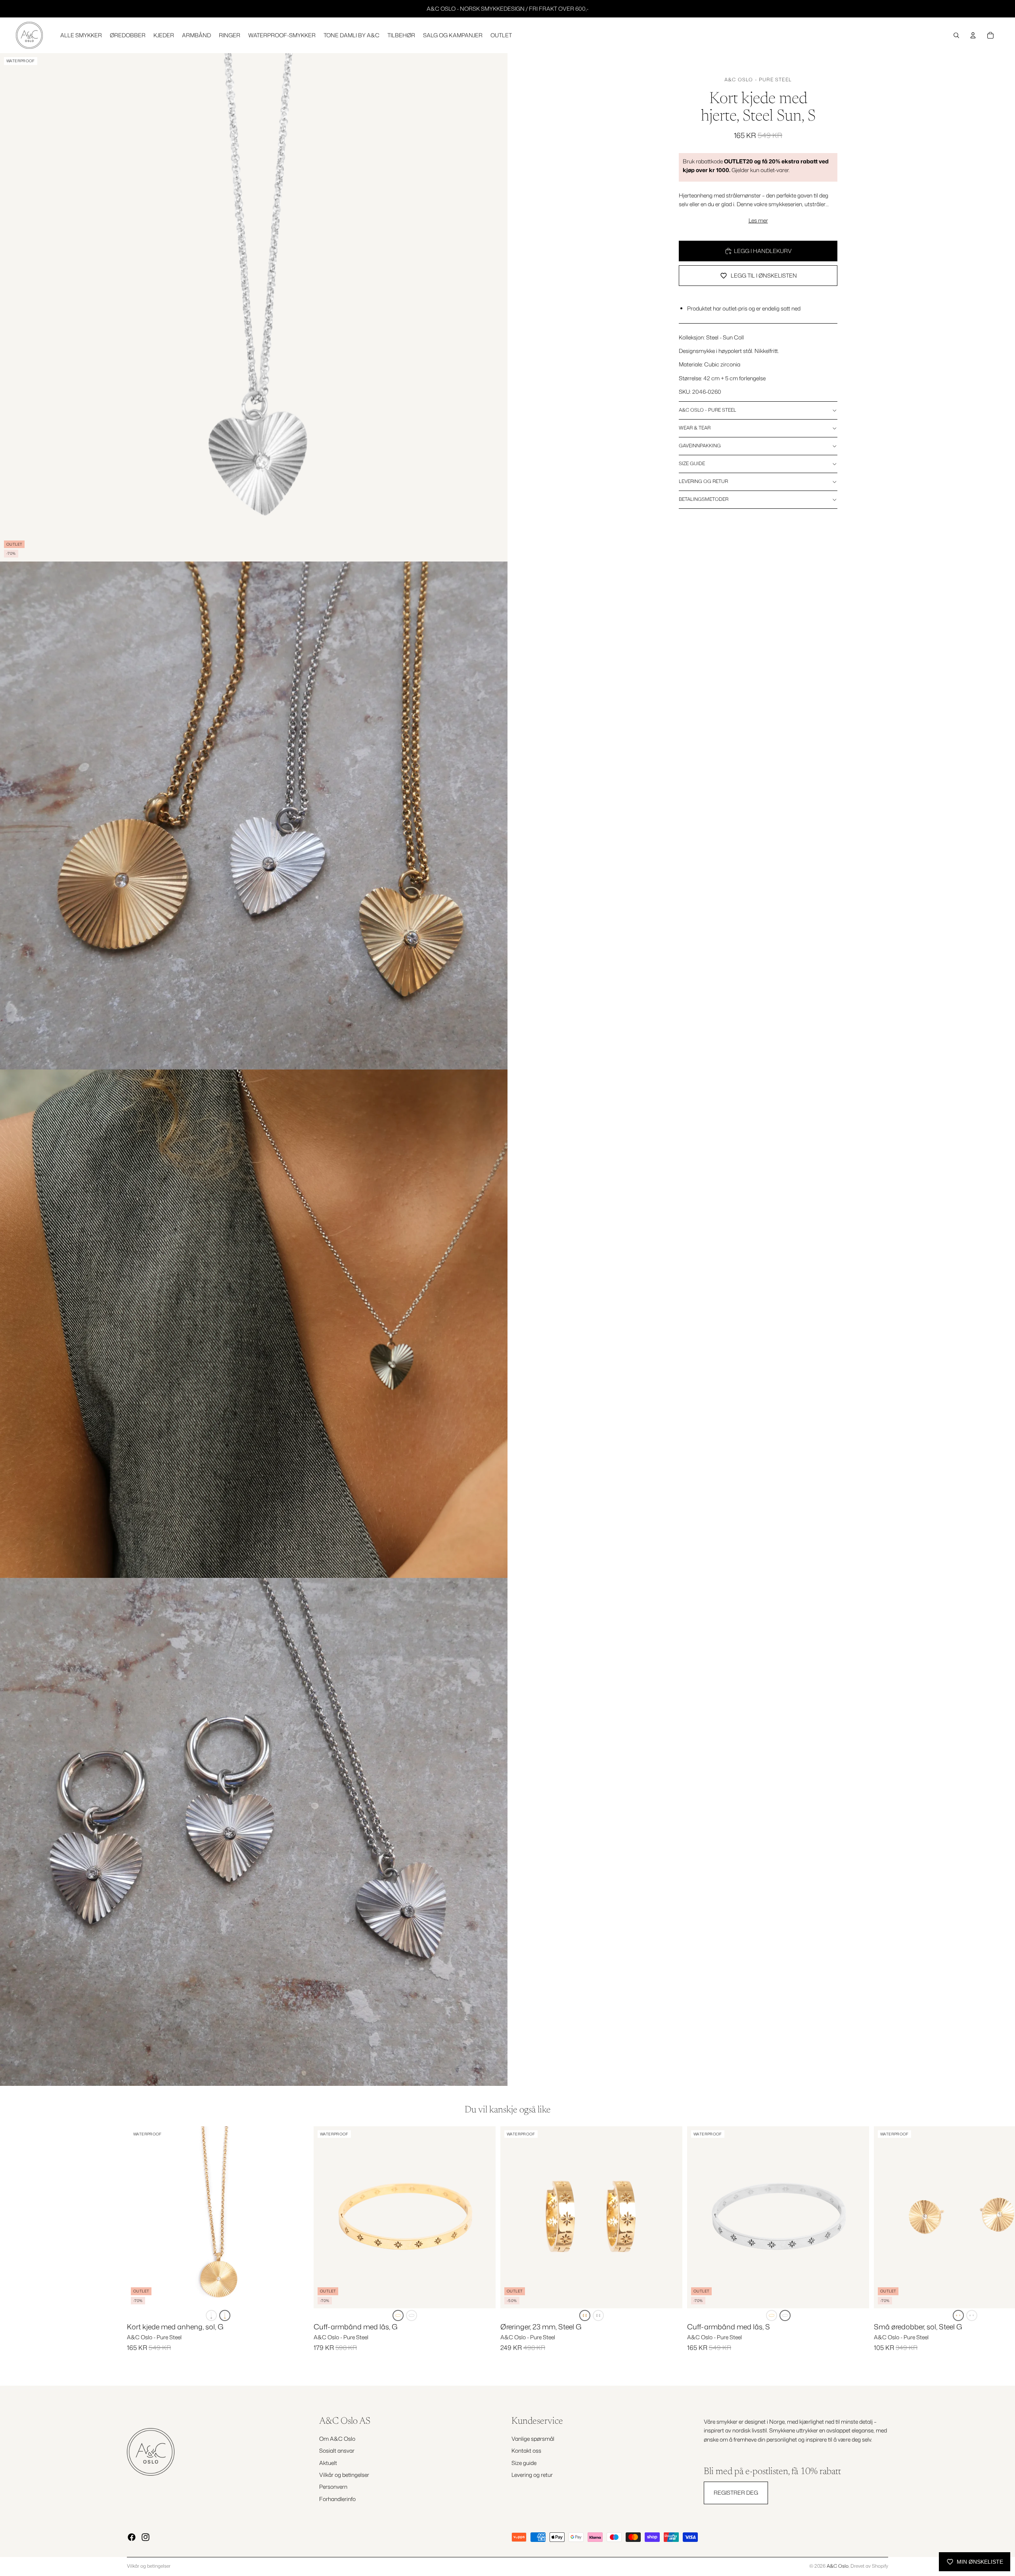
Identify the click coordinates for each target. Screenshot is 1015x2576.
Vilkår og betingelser (344, 2475)
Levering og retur (703, 481)
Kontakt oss (526, 2450)
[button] (211, 2315)
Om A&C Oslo (337, 2439)
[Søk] (956, 35)
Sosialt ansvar (337, 2450)
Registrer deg (736, 2493)
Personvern (333, 2487)
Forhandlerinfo (337, 2499)
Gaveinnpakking (700, 446)
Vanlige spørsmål (533, 2439)
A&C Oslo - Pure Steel (758, 80)
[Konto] (973, 35)
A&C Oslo (838, 2566)
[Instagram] (146, 2537)
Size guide (692, 463)
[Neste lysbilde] (879, 2246)
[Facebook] (132, 2537)
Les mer (758, 220)
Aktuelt (328, 2462)
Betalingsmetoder (704, 499)
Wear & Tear (695, 428)
